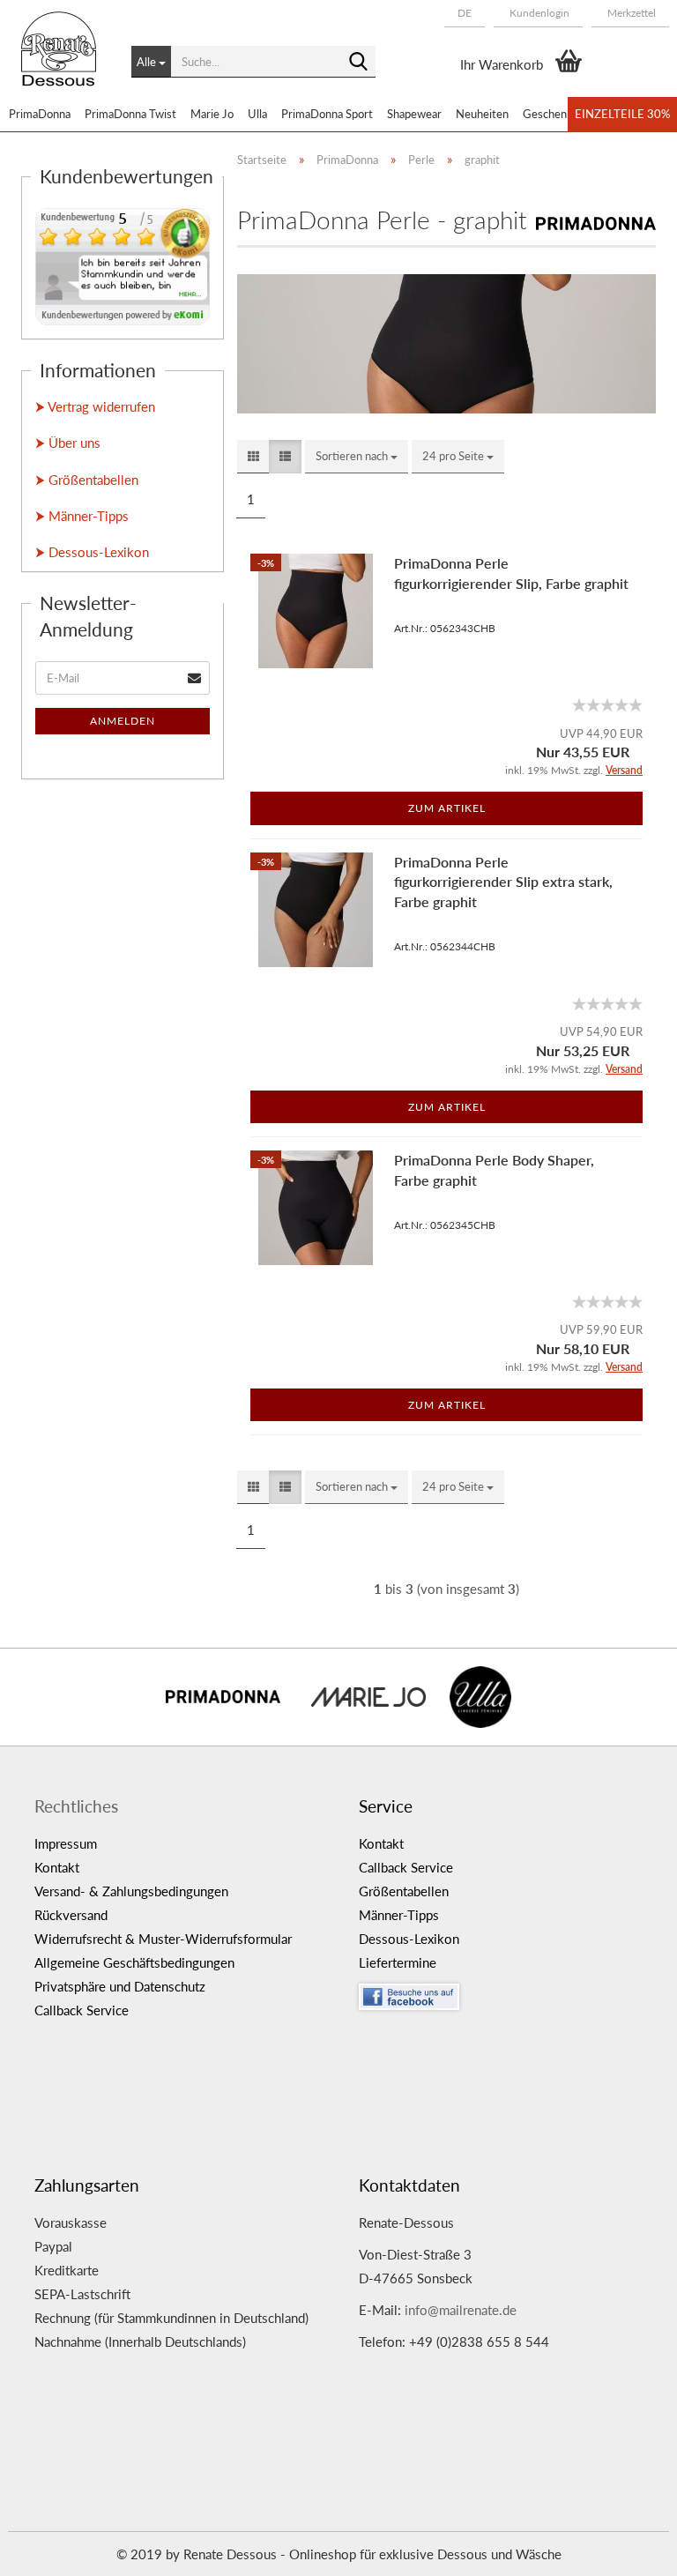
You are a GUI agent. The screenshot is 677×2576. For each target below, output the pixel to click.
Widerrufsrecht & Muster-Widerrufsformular (163, 1939)
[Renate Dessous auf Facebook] (508, 1992)
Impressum (66, 1843)
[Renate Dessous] (63, 62)
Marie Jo (212, 114)
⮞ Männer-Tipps (82, 516)
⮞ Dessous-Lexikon (92, 552)
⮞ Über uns (68, 443)
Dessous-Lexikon (409, 1939)
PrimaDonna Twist (130, 114)
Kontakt (57, 1867)
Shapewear (414, 114)
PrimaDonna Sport (327, 114)
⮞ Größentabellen (87, 480)
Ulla (257, 114)
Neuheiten (482, 114)
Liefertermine (398, 1962)
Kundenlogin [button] (538, 13)
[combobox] (357, 457)
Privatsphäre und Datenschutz (120, 1986)
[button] (465, 13)
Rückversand (71, 1915)
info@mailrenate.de (461, 2310)
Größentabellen (404, 1891)
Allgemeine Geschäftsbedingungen (134, 1962)
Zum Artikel (447, 808)
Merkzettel (630, 13)
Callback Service (82, 2010)
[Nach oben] (629, 2550)
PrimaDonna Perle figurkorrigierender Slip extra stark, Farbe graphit (503, 882)
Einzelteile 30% (622, 114)
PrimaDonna (40, 114)
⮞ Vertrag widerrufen (95, 406)
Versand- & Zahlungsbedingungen (131, 1891)
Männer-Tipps (399, 1915)
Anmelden (123, 721)
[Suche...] (359, 63)
